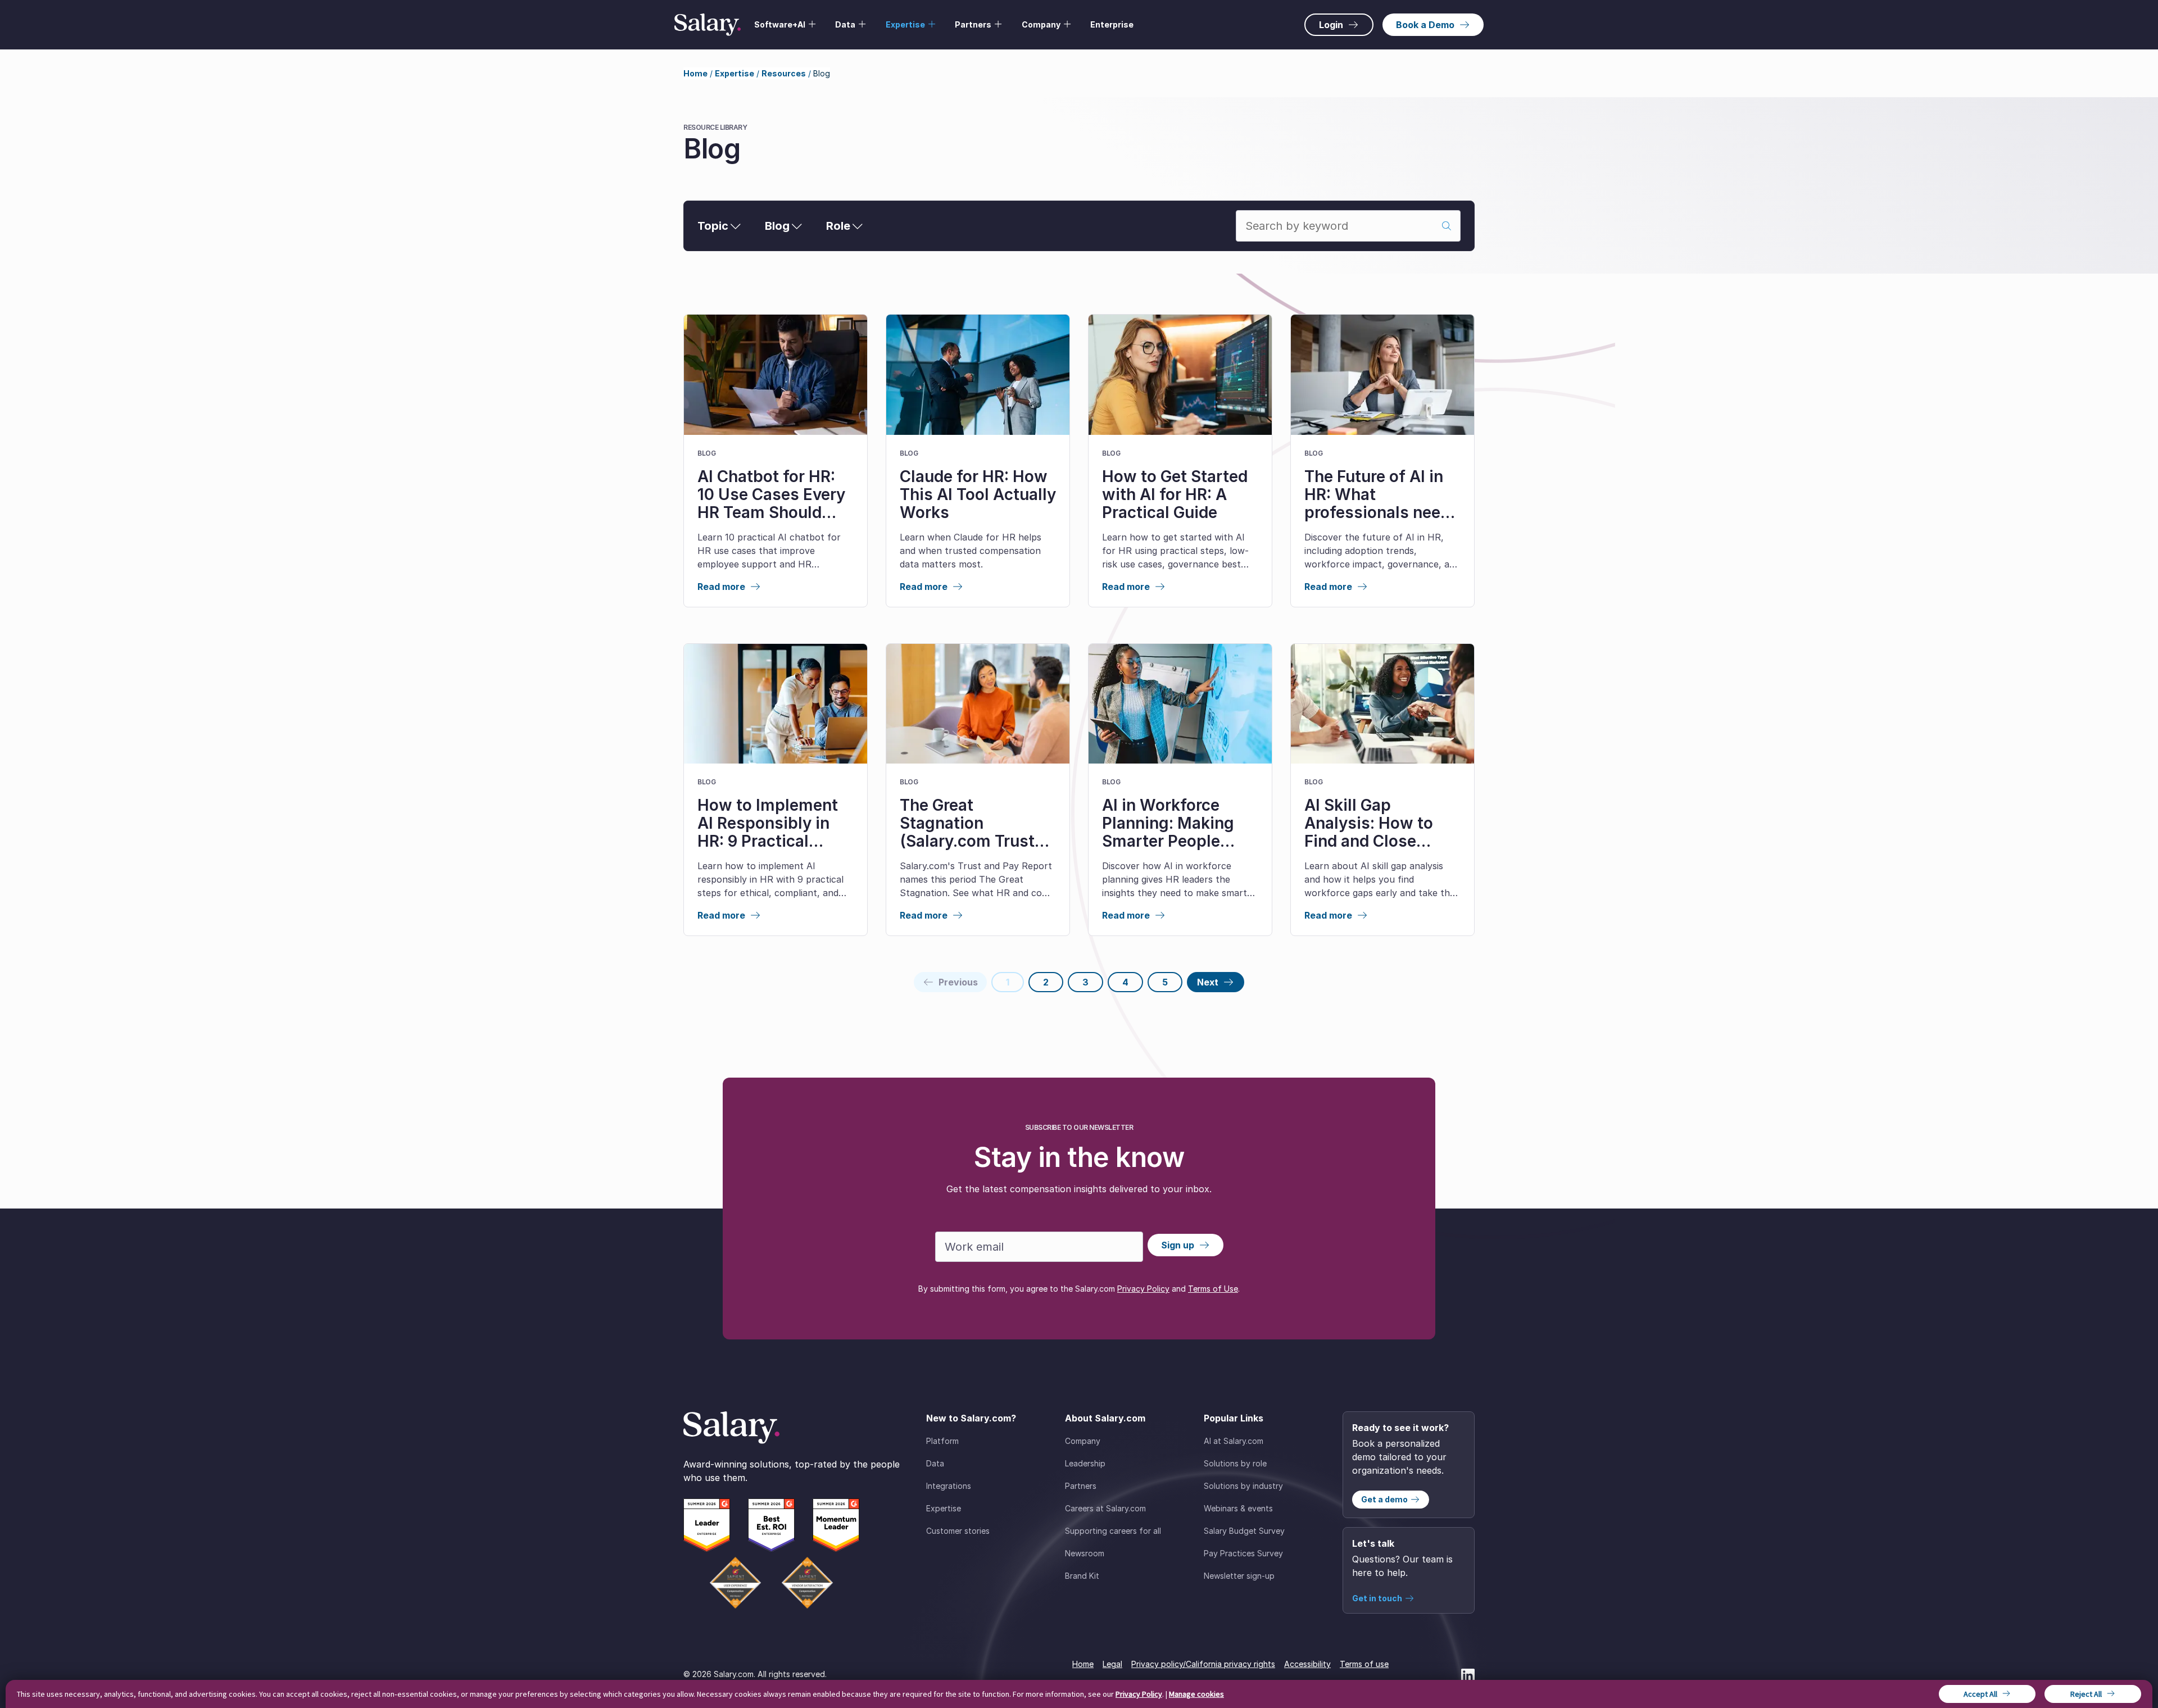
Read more (721, 587)
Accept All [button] (1980, 1694)
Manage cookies (1196, 1694)
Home (695, 73)
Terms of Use (1213, 1289)
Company (1083, 1441)
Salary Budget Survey (1244, 1531)
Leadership (1085, 1463)
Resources (784, 73)
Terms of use (1364, 1664)
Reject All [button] (2086, 1694)
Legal (1112, 1664)
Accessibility (1307, 1664)
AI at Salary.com (1234, 1441)
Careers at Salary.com (1105, 1508)
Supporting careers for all (1113, 1531)
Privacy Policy (1143, 1289)
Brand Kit (1082, 1576)
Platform (942, 1441)
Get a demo (1384, 1499)
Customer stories (958, 1531)
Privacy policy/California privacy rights (1203, 1664)
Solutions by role (1235, 1463)
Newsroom (1085, 1553)
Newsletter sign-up (1239, 1576)
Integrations (949, 1486)
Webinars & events (1238, 1508)
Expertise (735, 73)
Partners (1081, 1486)
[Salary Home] (708, 25)
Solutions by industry (1243, 1486)
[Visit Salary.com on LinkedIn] (1468, 1674)
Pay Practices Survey (1243, 1553)
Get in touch (1377, 1598)
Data (935, 1463)
